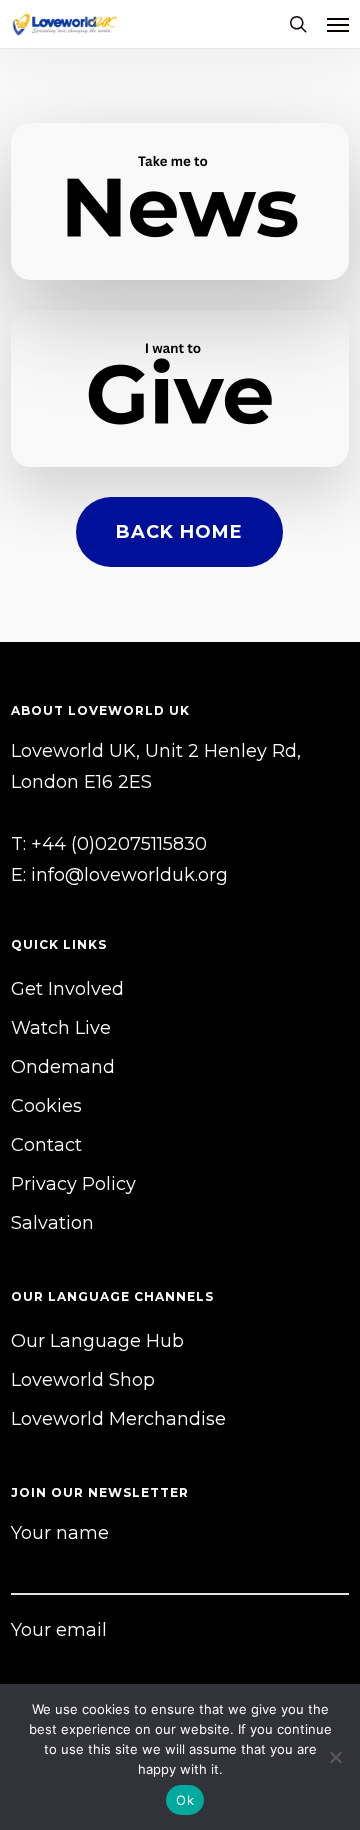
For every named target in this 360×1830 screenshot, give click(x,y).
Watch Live (61, 1028)
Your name (60, 1533)
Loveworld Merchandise (118, 1419)
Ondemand (63, 1067)
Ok (185, 1800)
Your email (59, 1630)
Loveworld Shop (83, 1380)
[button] (338, 24)
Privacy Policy (73, 1184)
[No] (335, 1757)
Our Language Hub (97, 1341)
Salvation (52, 1223)
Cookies (46, 1106)
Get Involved (67, 989)
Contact (46, 1145)
